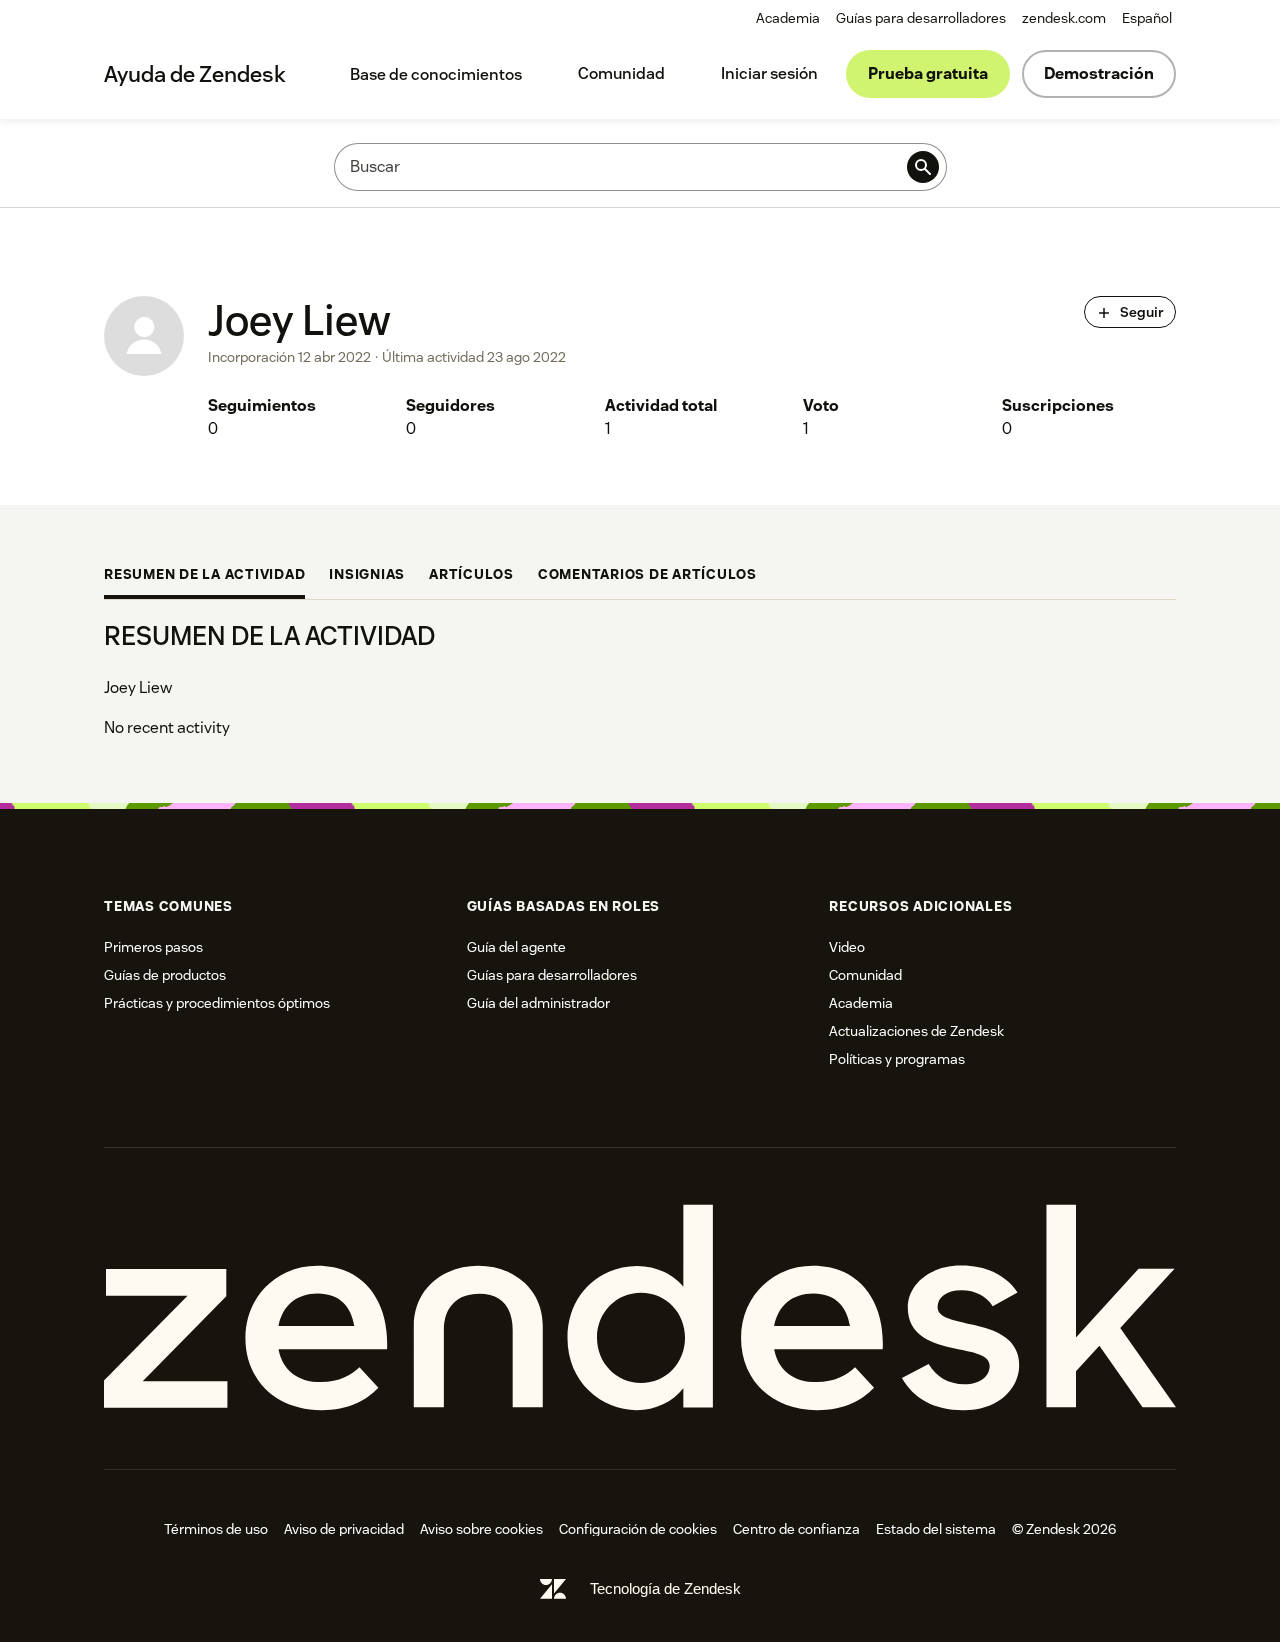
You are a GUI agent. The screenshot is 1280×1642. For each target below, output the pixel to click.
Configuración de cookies (638, 1529)
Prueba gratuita (928, 73)
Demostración (1099, 73)
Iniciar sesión (769, 73)
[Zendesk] (640, 1308)
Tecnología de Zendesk (665, 1588)
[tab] (204, 576)
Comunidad (621, 73)
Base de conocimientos (436, 74)
